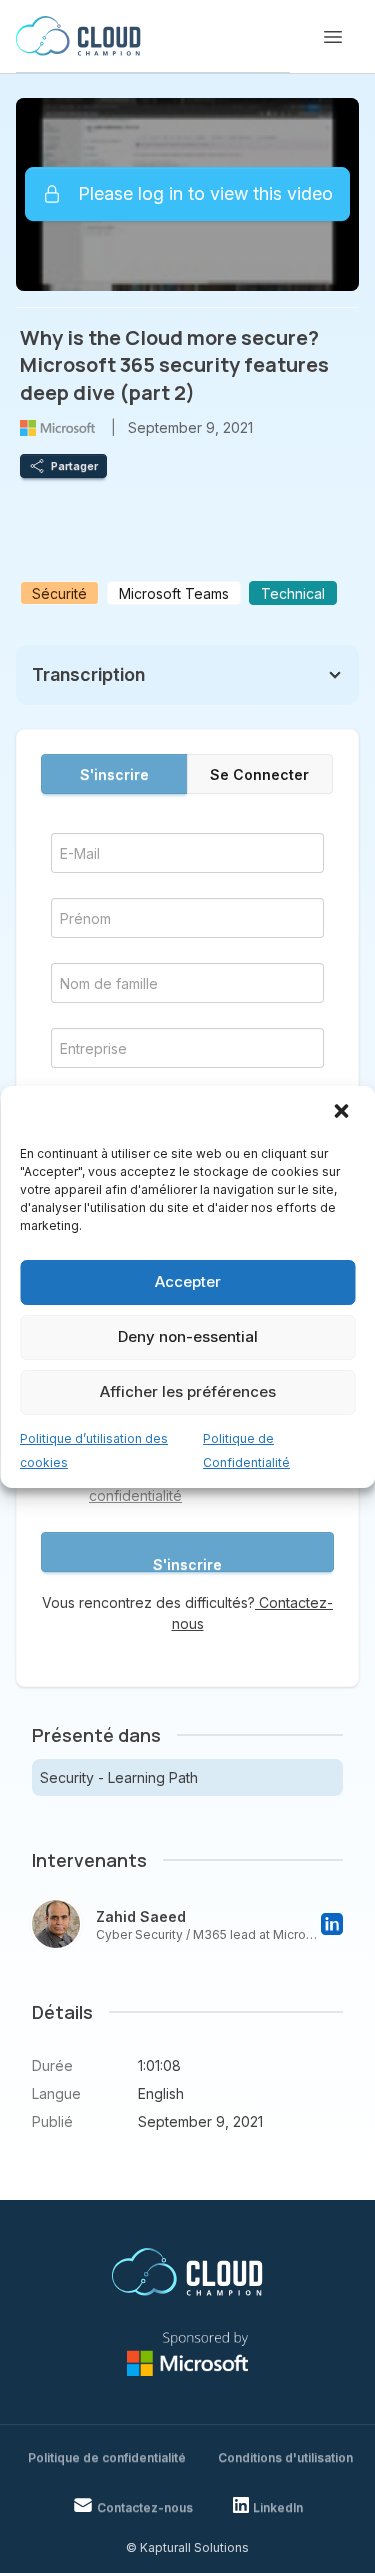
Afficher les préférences (188, 1391)
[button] (343, 1113)
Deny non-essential (188, 1336)
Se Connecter (259, 774)
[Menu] (333, 37)
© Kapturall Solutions (187, 2547)
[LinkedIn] (332, 1924)
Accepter (188, 1281)
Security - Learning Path (119, 1777)
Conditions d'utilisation (285, 2457)
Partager (74, 466)
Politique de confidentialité (107, 2457)
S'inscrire (114, 774)
